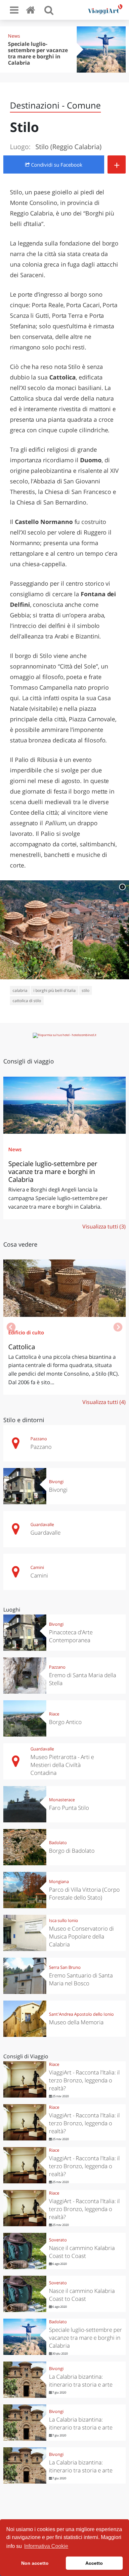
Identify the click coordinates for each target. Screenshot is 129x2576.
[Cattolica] (64, 1288)
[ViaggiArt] (32, 10)
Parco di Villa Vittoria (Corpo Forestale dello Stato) (84, 1893)
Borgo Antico (65, 1722)
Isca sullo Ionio (64, 1920)
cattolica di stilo (27, 1001)
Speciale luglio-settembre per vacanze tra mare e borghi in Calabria (38, 53)
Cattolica (22, 1347)
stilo (86, 990)
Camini (37, 1567)
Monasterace (62, 1800)
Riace (54, 1714)
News (14, 36)
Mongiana (59, 1881)
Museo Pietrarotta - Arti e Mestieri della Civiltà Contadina (62, 1765)
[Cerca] (49, 10)
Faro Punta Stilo (69, 1808)
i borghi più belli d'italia (55, 990)
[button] (118, 1327)
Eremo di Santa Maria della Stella (83, 1679)
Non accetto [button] (35, 2563)
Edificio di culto (26, 1332)
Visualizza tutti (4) (104, 1402)
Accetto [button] (94, 2563)
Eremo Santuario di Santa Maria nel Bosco (81, 1979)
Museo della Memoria (76, 2022)
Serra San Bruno (65, 1967)
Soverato (58, 2240)
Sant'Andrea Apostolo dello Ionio (81, 2014)
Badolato (58, 1842)
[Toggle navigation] (14, 10)
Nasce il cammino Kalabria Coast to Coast (82, 2252)
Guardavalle (42, 1524)
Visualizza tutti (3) (104, 1226)
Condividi (56, 165)
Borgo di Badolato (72, 1851)
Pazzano (39, 1439)
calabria (20, 990)
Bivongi (56, 1482)
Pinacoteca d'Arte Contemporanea (71, 1636)
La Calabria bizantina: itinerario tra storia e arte (81, 2380)
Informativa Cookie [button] (46, 2546)
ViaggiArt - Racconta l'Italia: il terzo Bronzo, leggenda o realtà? (84, 2080)
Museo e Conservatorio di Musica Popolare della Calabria (81, 1936)
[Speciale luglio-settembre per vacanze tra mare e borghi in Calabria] (64, 1105)
